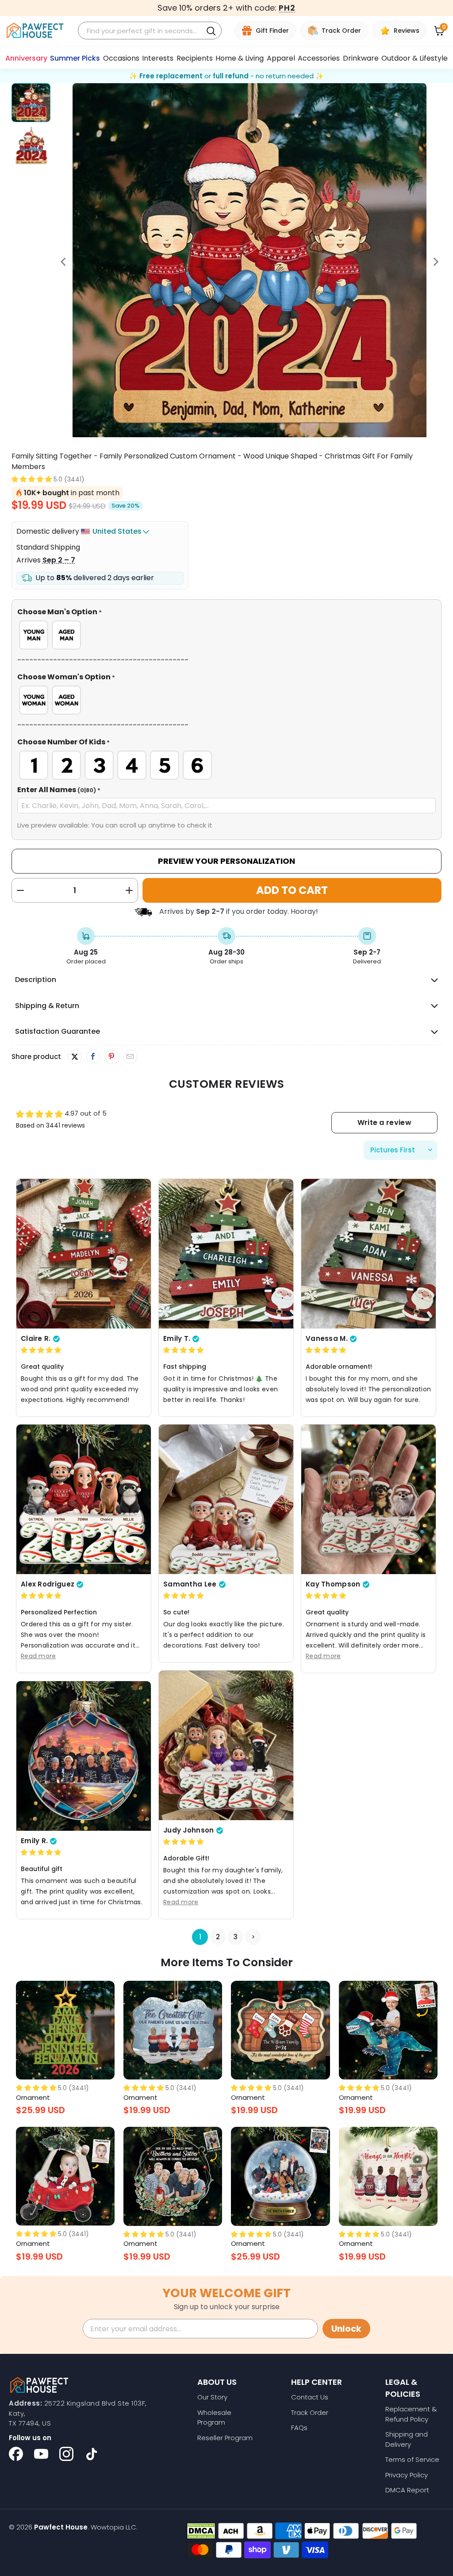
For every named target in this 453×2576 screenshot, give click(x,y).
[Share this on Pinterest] (112, 1057)
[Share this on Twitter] (75, 1057)
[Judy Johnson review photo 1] (226, 1745)
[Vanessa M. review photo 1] (369, 1253)
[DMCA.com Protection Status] (201, 2531)
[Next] (435, 262)
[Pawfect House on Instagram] (66, 2454)
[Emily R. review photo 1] (84, 1756)
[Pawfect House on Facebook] (16, 2454)
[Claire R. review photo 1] (84, 1253)
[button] (32, 479)
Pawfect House (61, 2527)
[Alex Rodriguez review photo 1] (84, 1499)
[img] (41, 1350)
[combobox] (142, 31)
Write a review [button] (384, 1122)
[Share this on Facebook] (93, 1057)
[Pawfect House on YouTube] (41, 2454)
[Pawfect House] (35, 31)
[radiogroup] (227, 635)
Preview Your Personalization (226, 861)
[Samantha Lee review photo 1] (226, 1499)
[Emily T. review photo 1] (226, 1253)
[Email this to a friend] (130, 1057)
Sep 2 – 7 (59, 560)
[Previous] (64, 262)
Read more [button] (38, 1656)
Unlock (346, 2329)
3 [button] (235, 1937)
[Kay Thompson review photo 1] (369, 1499)
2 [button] (217, 1937)
